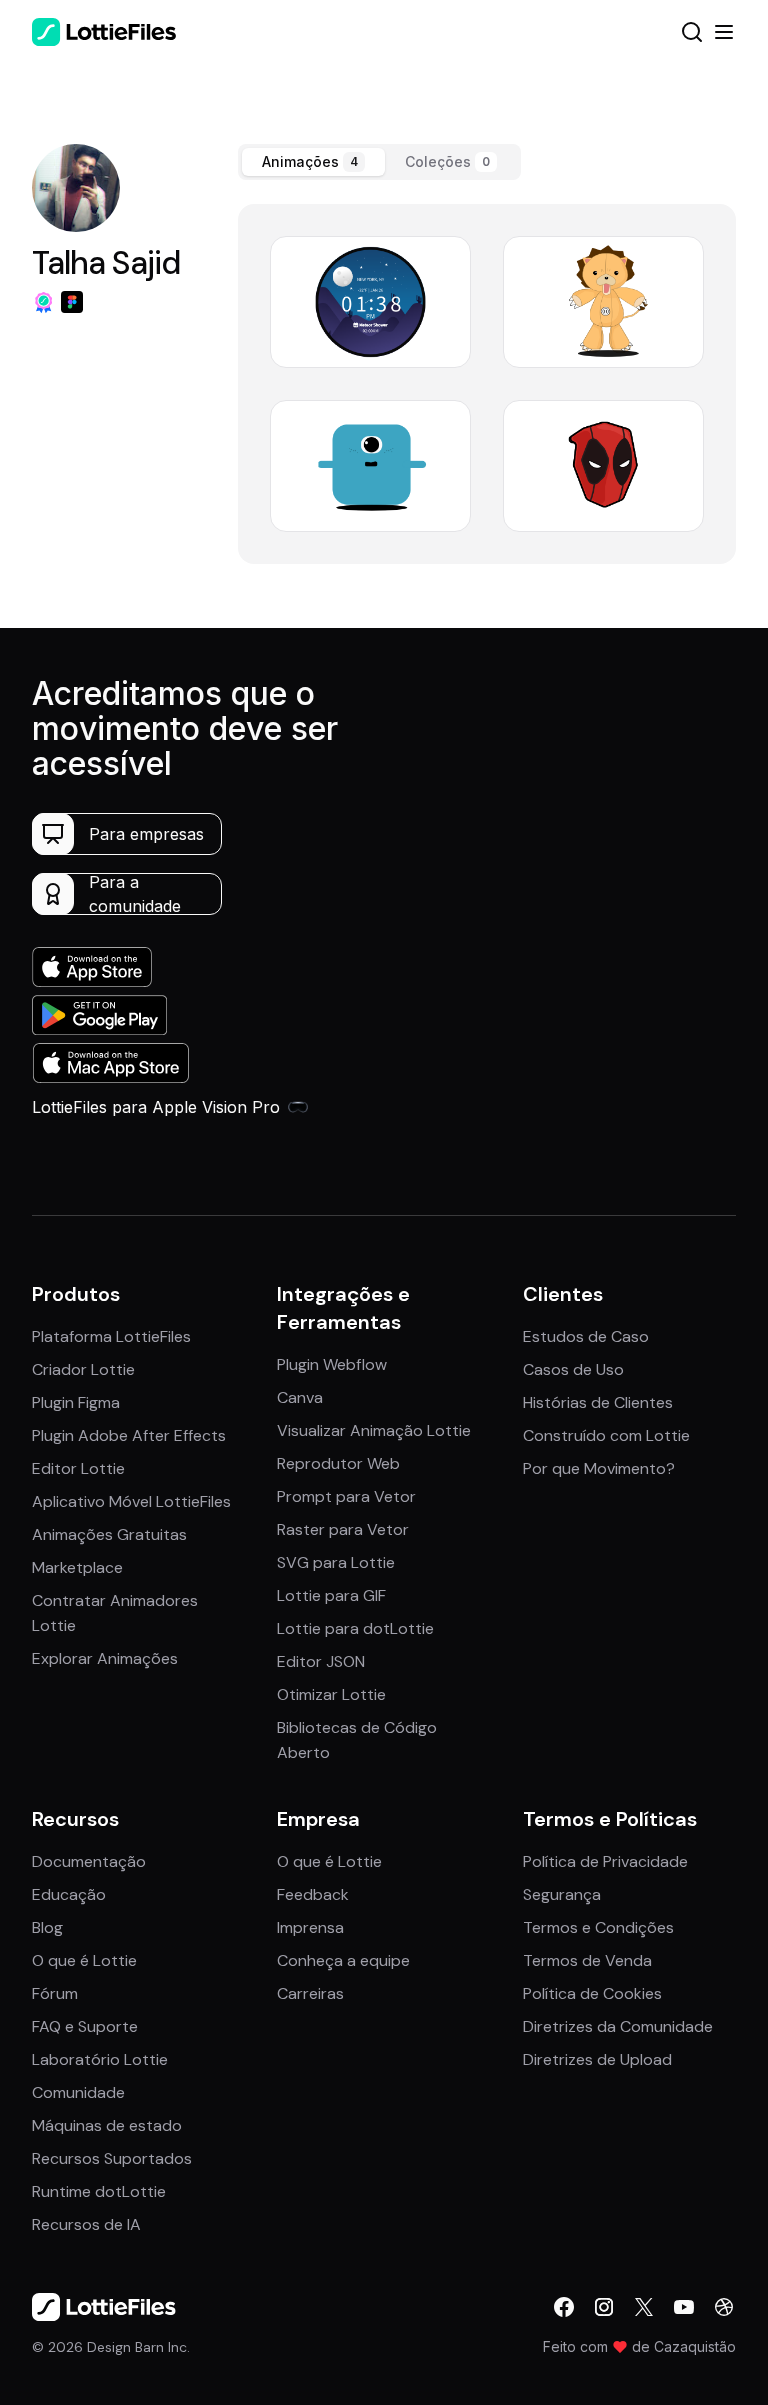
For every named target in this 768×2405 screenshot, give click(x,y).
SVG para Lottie (336, 1562)
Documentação (89, 1861)
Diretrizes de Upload (597, 2059)
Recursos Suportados (112, 2158)
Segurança (562, 1894)
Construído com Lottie (606, 1435)
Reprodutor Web (338, 1463)
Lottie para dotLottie (355, 1628)
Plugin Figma (76, 1402)
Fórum (55, 1993)
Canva (300, 1397)
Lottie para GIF (331, 1595)
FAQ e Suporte (85, 2026)
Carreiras (310, 1993)
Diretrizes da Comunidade (618, 2026)
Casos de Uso (573, 1369)
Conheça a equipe (343, 1960)
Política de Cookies (592, 1993)
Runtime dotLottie (99, 2191)
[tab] (313, 162)
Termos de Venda (587, 1960)
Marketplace (77, 1567)
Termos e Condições (598, 1927)
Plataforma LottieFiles (111, 1336)
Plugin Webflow (332, 1364)
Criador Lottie (83, 1369)
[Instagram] (604, 2307)
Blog (47, 1927)
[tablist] (379, 162)
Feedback (313, 1894)
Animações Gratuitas (109, 1534)
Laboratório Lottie (100, 2059)
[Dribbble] (724, 2307)
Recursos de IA (86, 2224)
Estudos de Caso (586, 1336)
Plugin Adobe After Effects (129, 1435)
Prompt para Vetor (346, 1496)
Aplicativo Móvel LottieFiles (131, 1501)
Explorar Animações (105, 1658)
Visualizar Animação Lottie (374, 1430)
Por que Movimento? (599, 1468)
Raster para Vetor (343, 1529)
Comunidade (78, 2092)
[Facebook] (564, 2307)
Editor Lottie (78, 1468)
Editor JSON (321, 1661)
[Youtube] (684, 2307)
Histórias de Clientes (598, 1402)
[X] (644, 2307)
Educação (69, 1894)
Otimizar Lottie (331, 1694)
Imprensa (310, 1927)
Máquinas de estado (107, 2125)
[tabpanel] (487, 384)
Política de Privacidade (605, 1861)
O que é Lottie (84, 1960)
